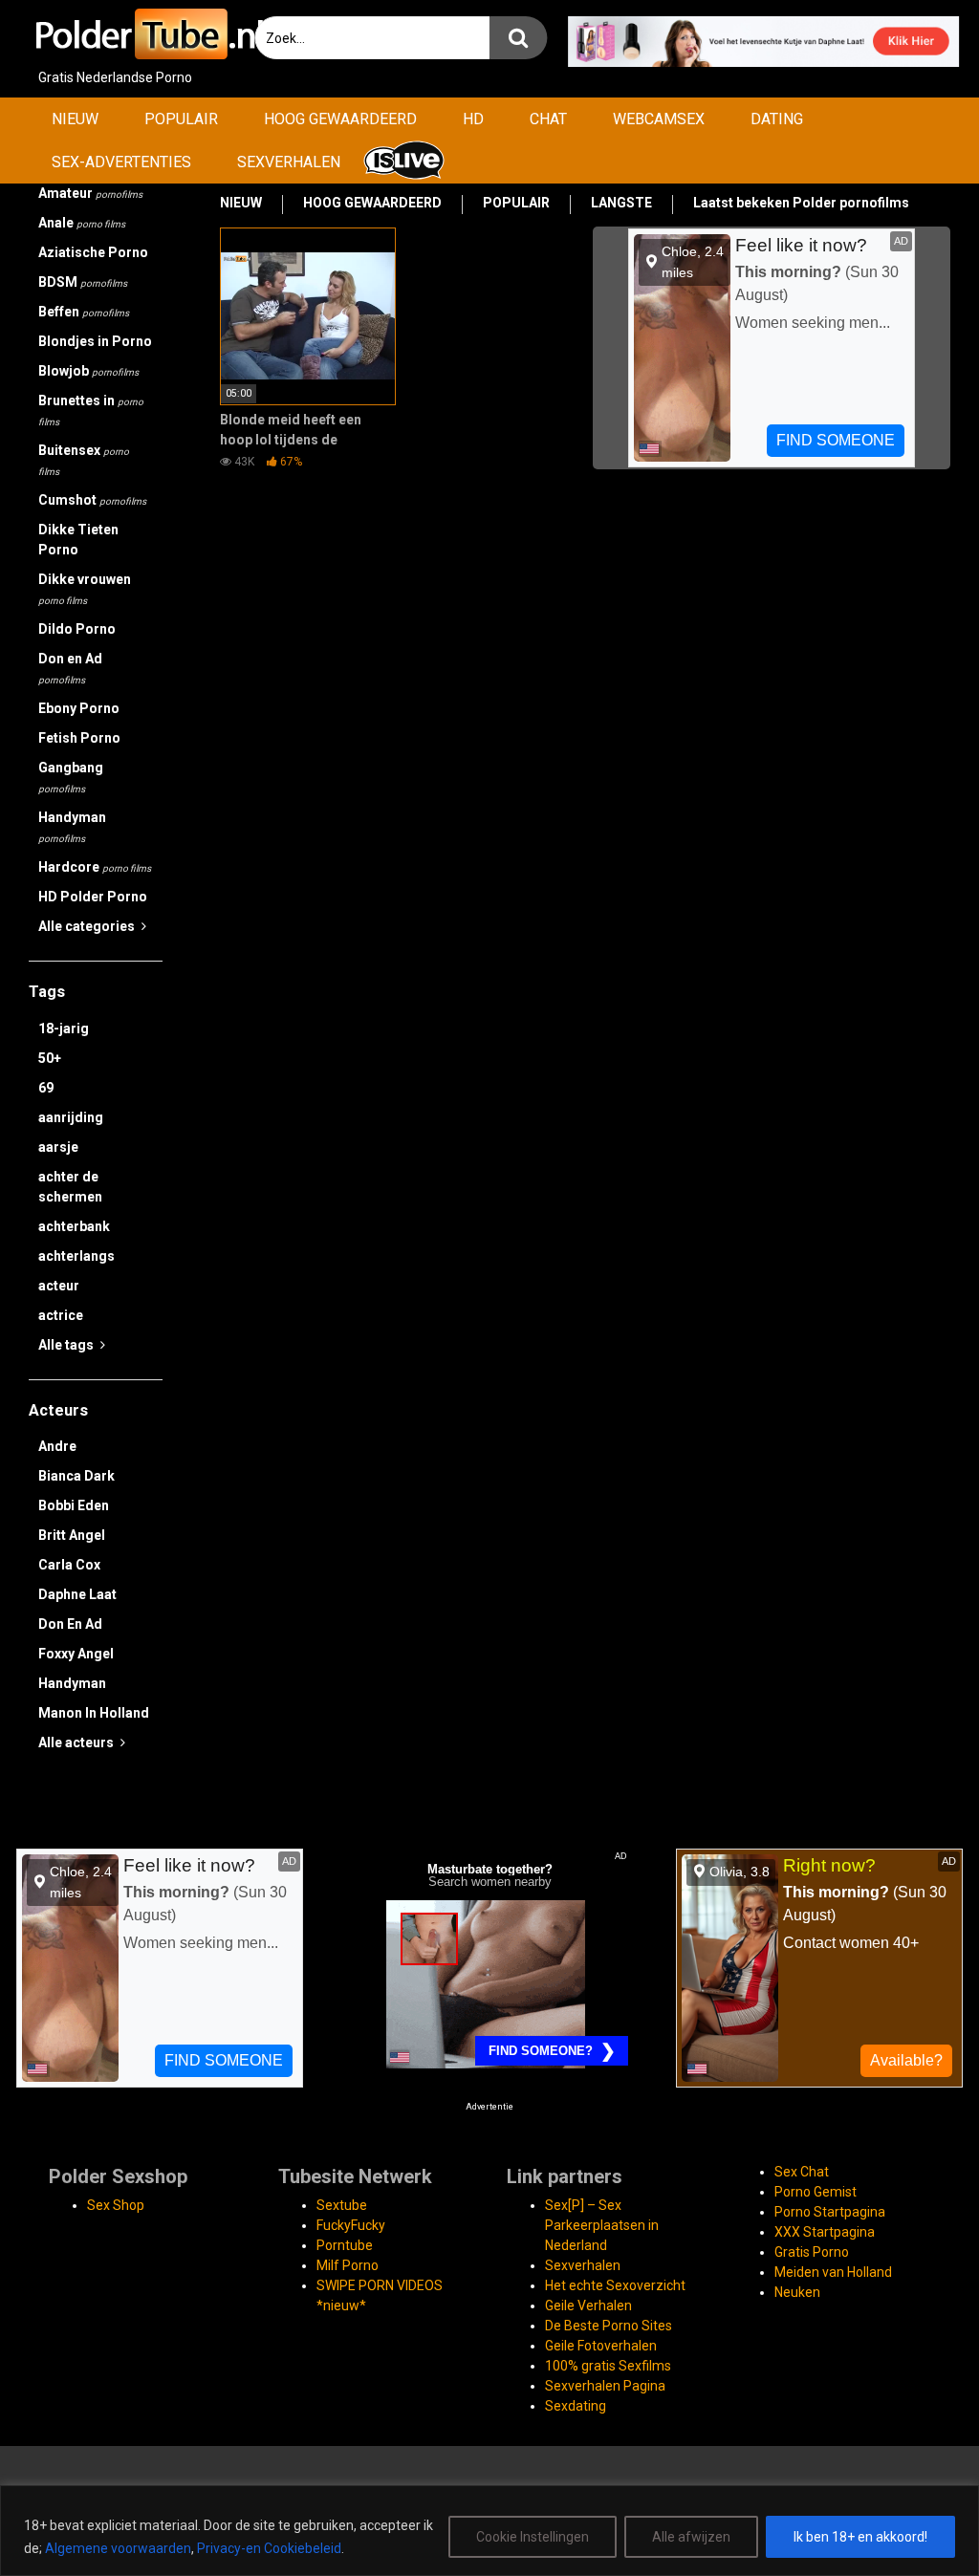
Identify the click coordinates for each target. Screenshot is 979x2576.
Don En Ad (70, 1624)
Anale (82, 223)
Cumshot (92, 500)
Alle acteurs (77, 1743)
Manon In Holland (94, 1713)
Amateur (90, 193)
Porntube (345, 2245)
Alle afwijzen (691, 2537)
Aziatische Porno (93, 252)
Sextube (342, 2205)
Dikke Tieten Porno (78, 540)
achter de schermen (70, 1187)
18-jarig (64, 1028)
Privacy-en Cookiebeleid (269, 2548)
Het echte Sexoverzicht (615, 2285)
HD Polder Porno (93, 897)
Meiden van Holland (833, 2272)
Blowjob (88, 371)
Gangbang (71, 777)
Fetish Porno (79, 738)
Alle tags (67, 1345)
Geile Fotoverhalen (601, 2346)
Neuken (797, 2292)
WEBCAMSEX (659, 119)
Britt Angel (72, 1535)
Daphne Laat (77, 1594)
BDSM (83, 282)
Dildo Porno (77, 629)
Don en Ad (70, 668)
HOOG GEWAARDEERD (340, 119)
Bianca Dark (76, 1476)
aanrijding (71, 1117)
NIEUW (75, 119)
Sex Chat (802, 2172)
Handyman (72, 827)
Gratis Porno (812, 2252)
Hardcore (95, 867)
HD (473, 119)
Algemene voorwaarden (118, 2548)
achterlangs (76, 1256)
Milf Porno (348, 2265)
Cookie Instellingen (533, 2537)
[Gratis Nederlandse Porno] (148, 34)
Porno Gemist (816, 2192)
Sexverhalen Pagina (605, 2386)
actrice (61, 1315)
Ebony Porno (79, 708)
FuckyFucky (351, 2225)
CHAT (548, 119)
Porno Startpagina (830, 2212)
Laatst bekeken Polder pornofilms (801, 203)
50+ (50, 1058)
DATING (777, 119)
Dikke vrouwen (85, 589)
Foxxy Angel (76, 1654)
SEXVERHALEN (289, 162)
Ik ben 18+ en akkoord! (860, 2537)
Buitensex (84, 460)
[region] (489, 2531)
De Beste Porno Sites (609, 2326)
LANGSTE (621, 203)
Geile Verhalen (588, 2305)
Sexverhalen (583, 2265)
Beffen (84, 312)
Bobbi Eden (74, 1505)
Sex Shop (116, 2205)
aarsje (58, 1147)
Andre (57, 1446)
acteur (59, 1286)
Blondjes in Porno (95, 341)
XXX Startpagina (825, 2232)
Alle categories (88, 926)
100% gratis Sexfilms (608, 2366)
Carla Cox (69, 1565)
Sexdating (576, 2406)
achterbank (74, 1226)
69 (46, 1088)
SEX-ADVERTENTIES (121, 162)
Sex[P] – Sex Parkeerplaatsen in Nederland (602, 2225)
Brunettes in (91, 410)
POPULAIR (181, 119)
